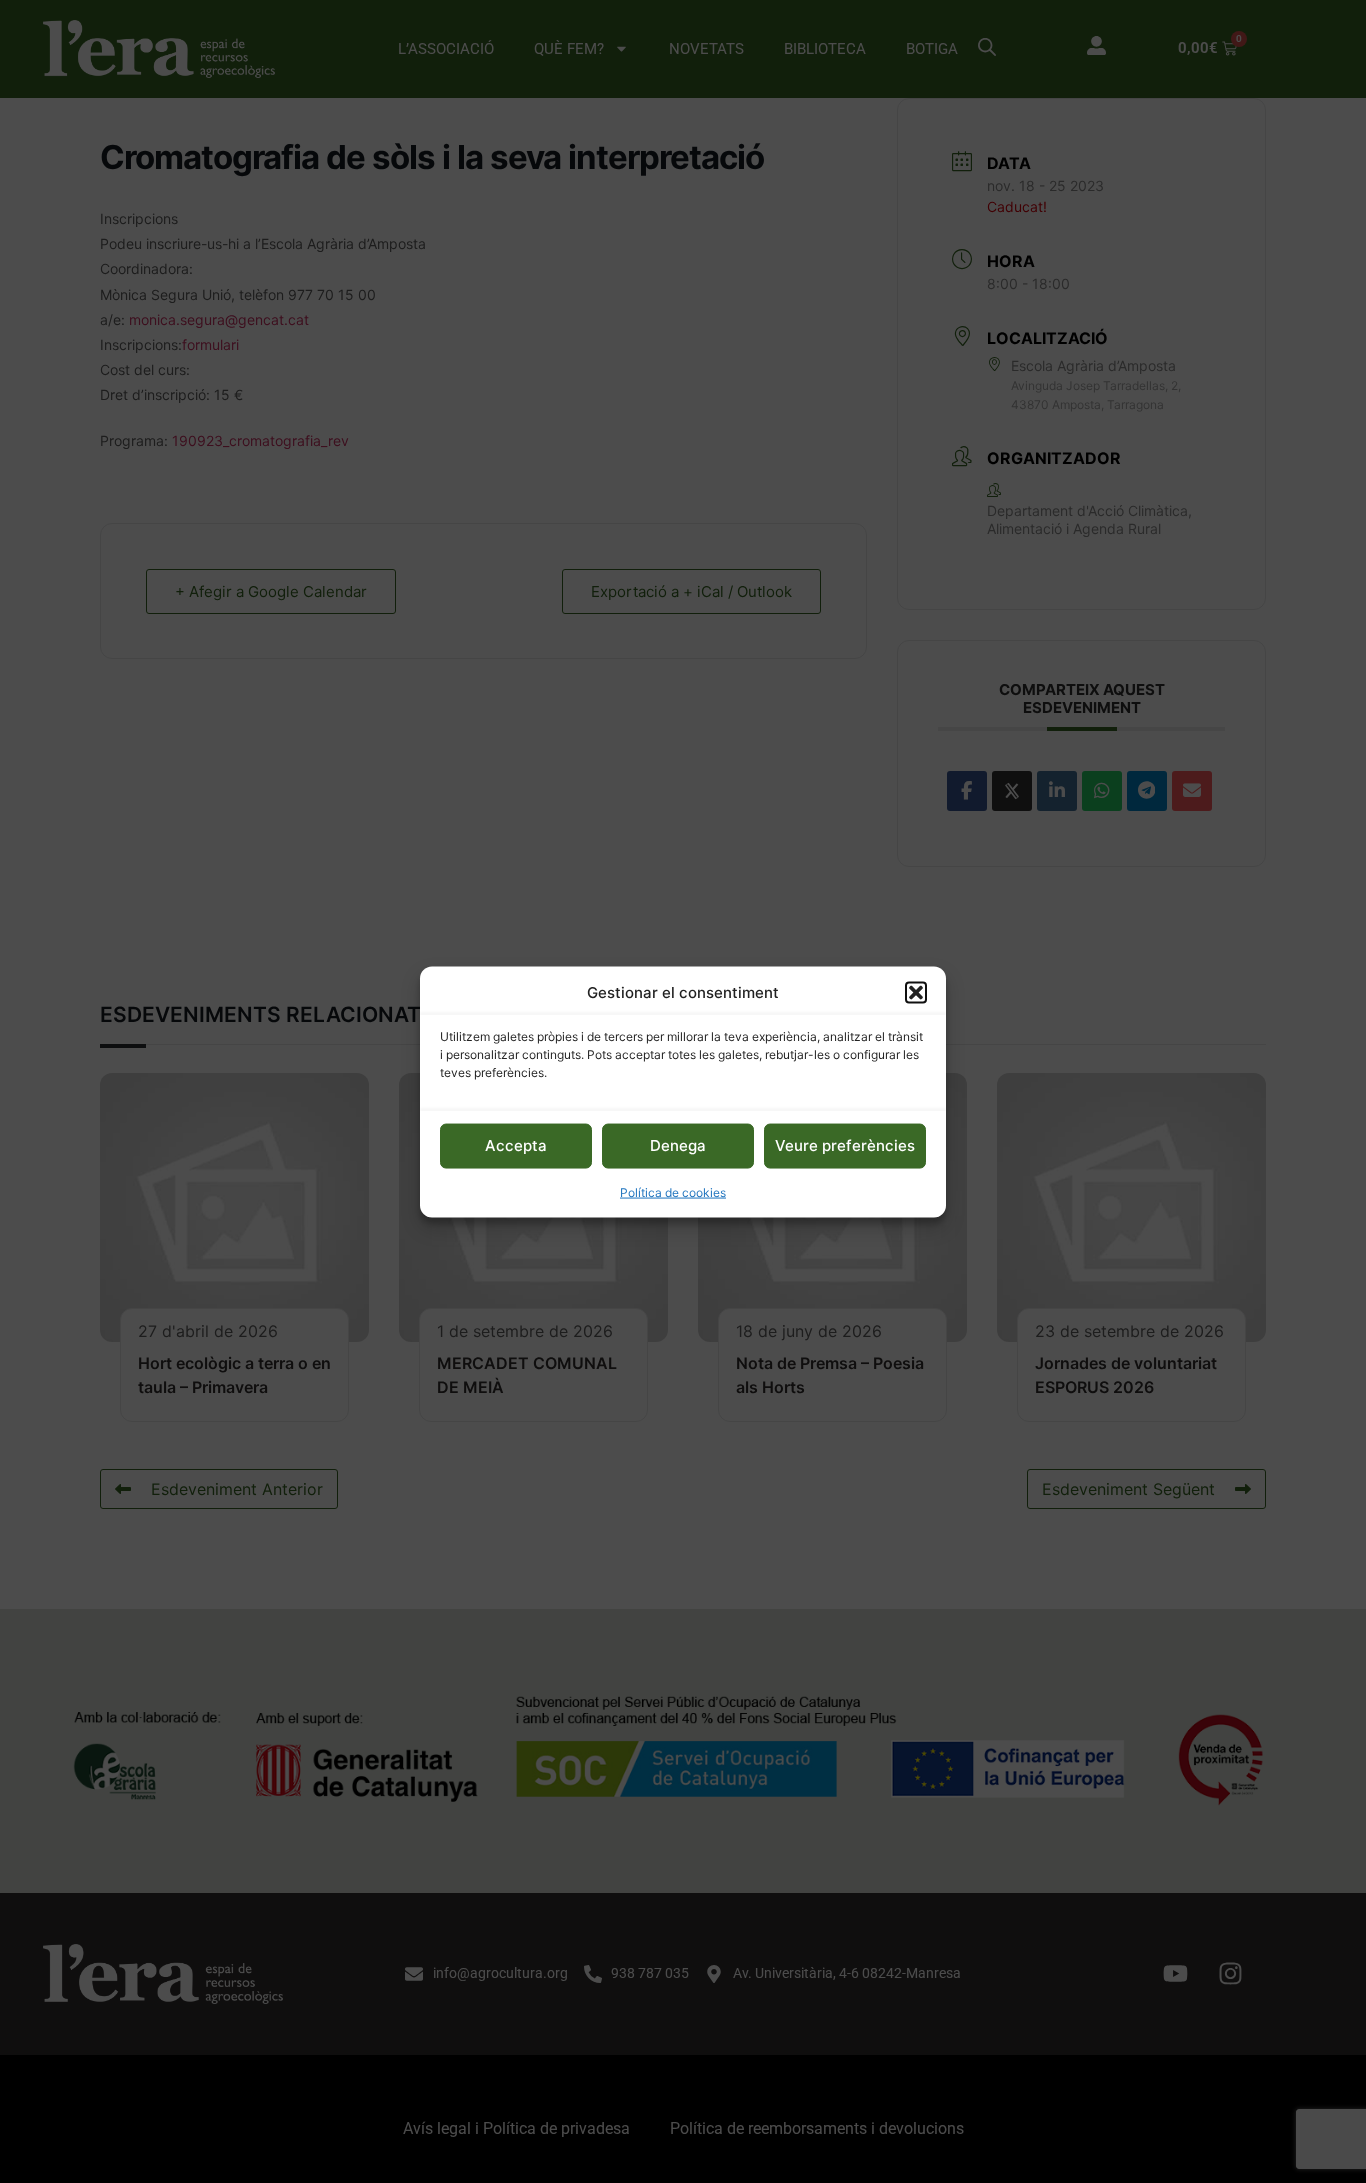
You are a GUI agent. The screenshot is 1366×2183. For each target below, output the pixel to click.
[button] (916, 992)
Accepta (516, 1144)
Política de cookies (673, 1191)
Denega (678, 1144)
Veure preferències (845, 1144)
